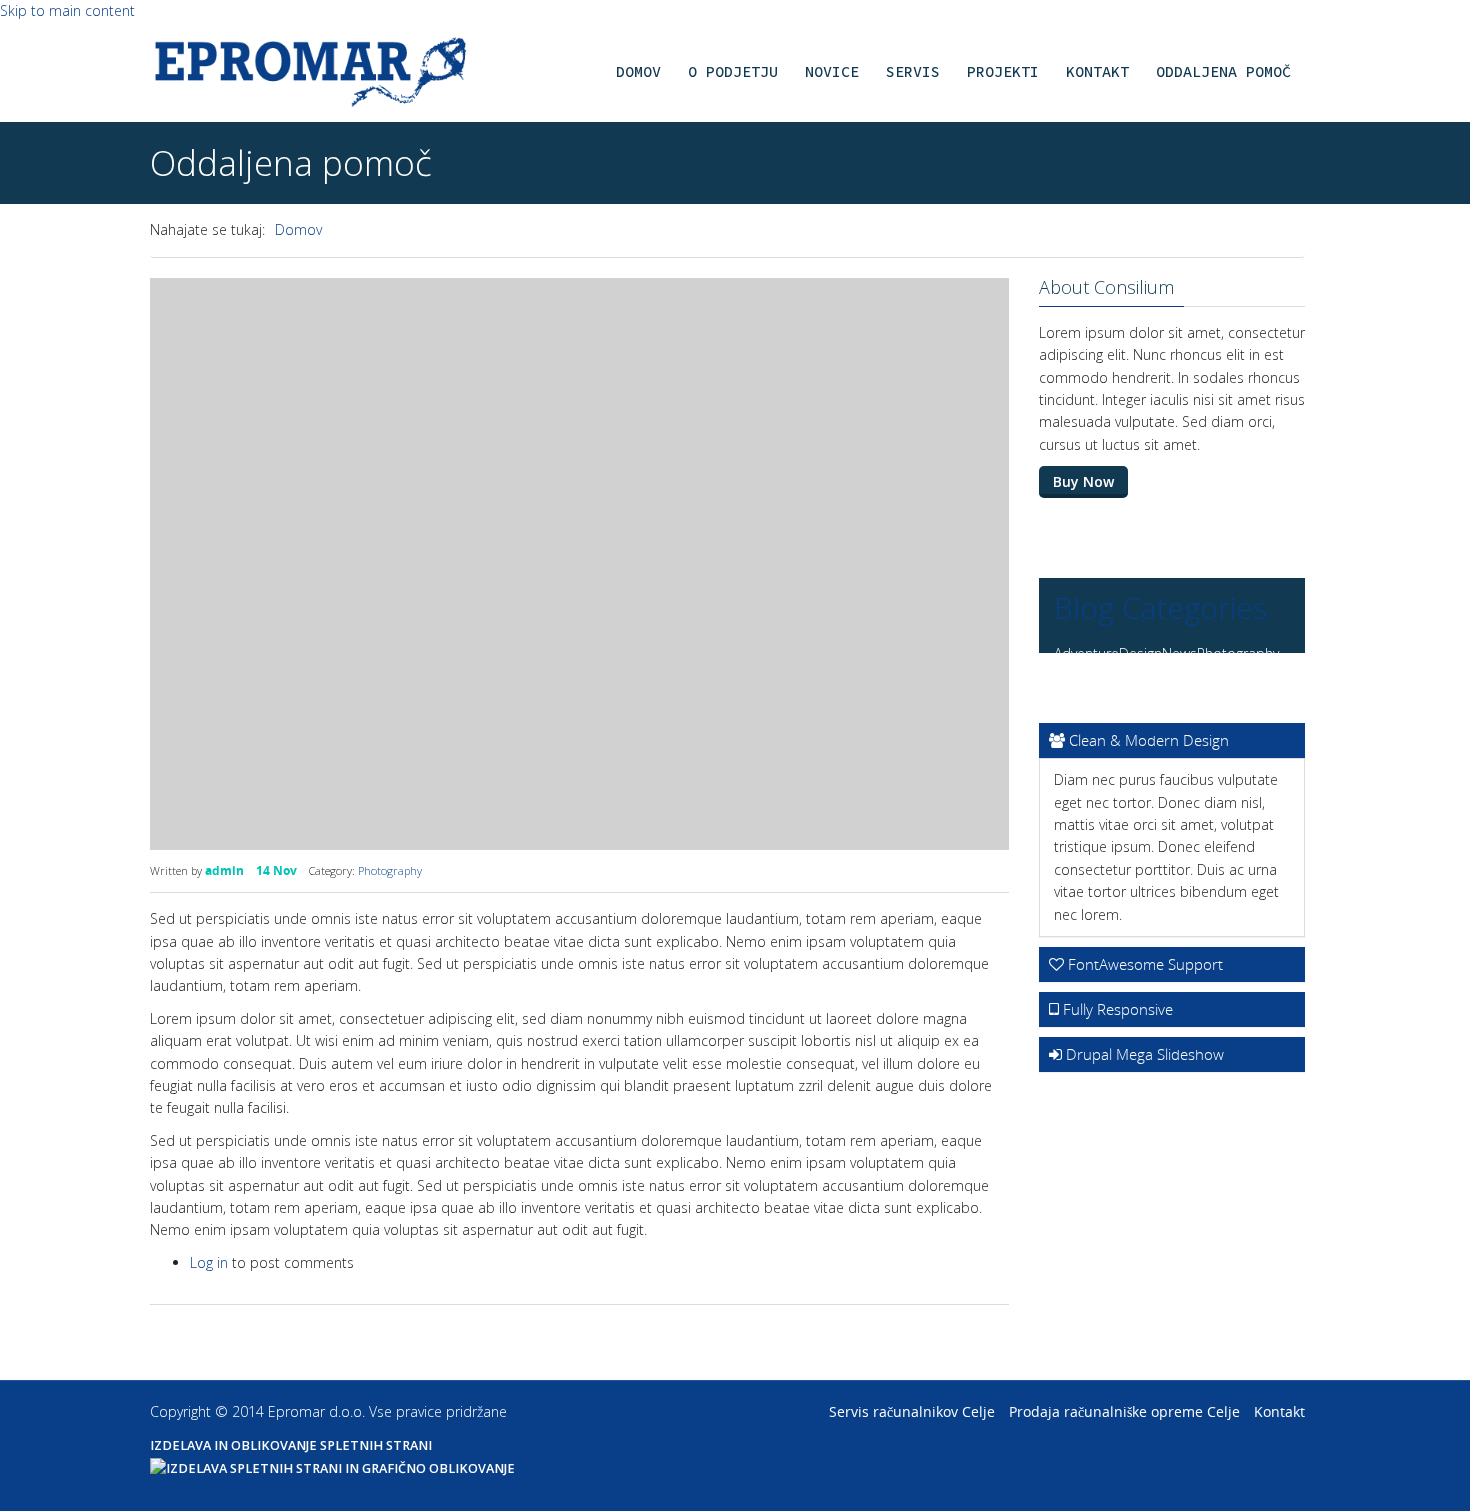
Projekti (1003, 71)
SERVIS (913, 71)
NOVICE (832, 71)
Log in (209, 1262)
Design (1140, 653)
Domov (638, 71)
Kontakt (1097, 71)
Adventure (1086, 653)
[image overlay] (579, 564)
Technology (1090, 687)
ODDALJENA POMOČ (1223, 71)
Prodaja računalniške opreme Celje (1124, 1411)
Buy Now (1083, 481)
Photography (390, 870)
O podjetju (733, 71)
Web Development (1186, 687)
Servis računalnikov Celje (912, 1411)
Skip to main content (67, 10)
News (1179, 653)
